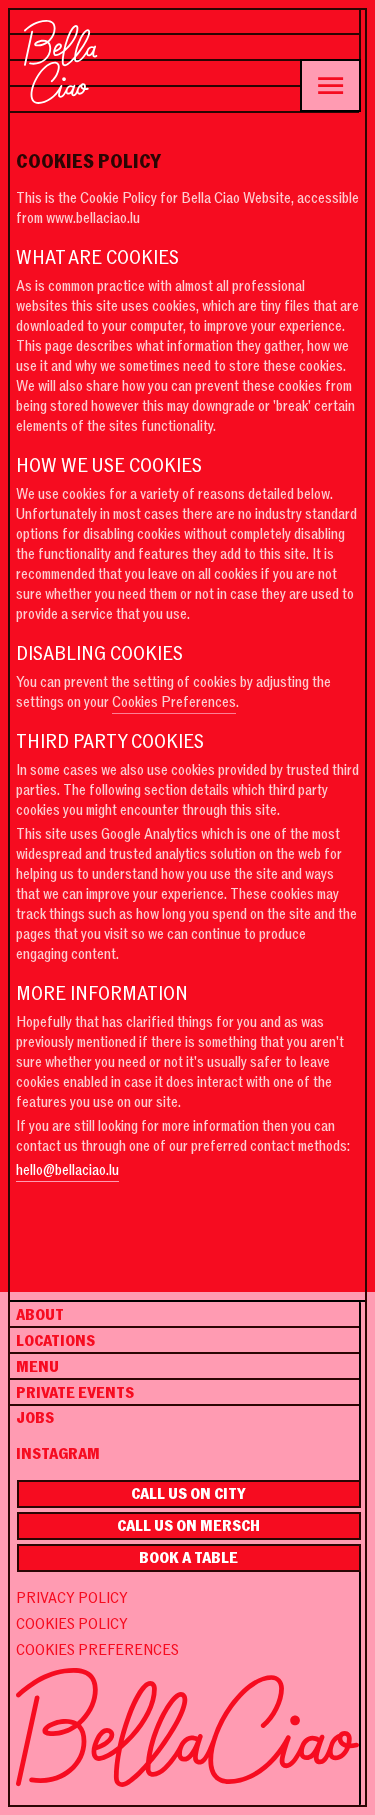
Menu (37, 1367)
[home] (61, 62)
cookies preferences (97, 1650)
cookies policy (72, 1624)
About (40, 1315)
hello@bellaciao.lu (67, 1170)
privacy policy (72, 1598)
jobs (35, 1418)
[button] (330, 85)
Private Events (75, 1393)
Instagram (58, 1454)
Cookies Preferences (174, 702)
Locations (55, 1341)
